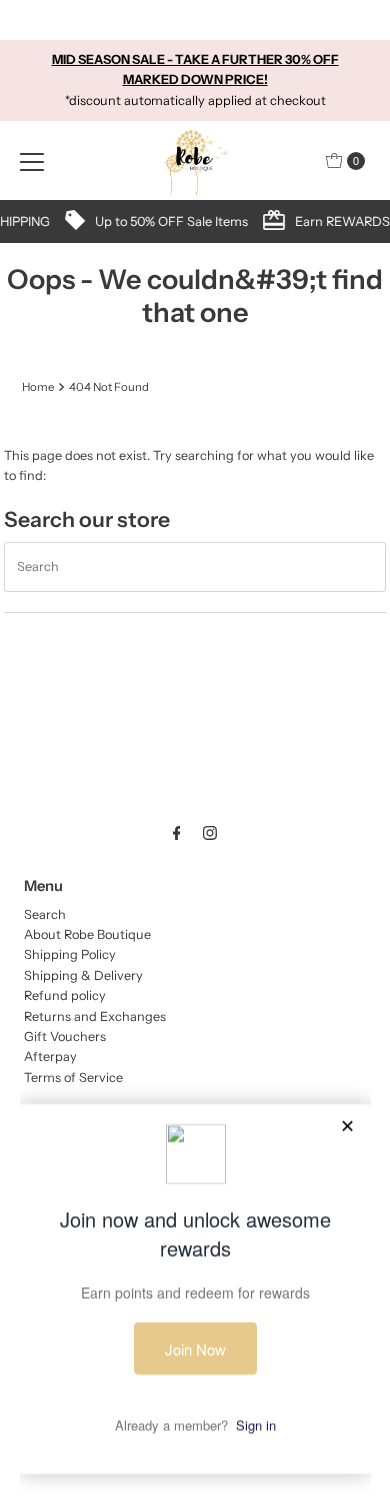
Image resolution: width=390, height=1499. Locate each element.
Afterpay (50, 1056)
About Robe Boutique (87, 934)
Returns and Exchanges (95, 1016)
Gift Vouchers (65, 1036)
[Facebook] (177, 833)
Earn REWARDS (251, 221)
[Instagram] (210, 833)
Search (45, 914)
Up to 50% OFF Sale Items (80, 221)
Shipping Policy (70, 954)
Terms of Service (73, 1077)
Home (38, 387)
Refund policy (65, 995)
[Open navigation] (32, 161)
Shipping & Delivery (83, 975)
